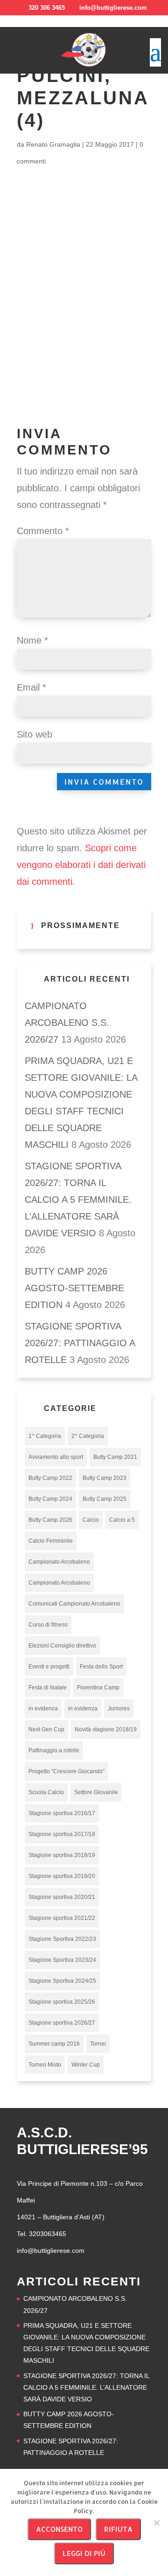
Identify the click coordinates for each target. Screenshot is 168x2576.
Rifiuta (118, 2529)
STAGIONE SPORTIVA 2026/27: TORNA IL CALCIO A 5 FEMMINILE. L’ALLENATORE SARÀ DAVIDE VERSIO (78, 1200)
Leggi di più (84, 2553)
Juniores (119, 1708)
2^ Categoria (88, 1436)
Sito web (35, 734)
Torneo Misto (45, 2065)
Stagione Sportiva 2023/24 (62, 1960)
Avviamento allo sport (56, 1457)
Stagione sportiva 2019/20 (62, 1876)
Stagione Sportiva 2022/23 (62, 1939)
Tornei (98, 2044)
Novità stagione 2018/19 (106, 1729)
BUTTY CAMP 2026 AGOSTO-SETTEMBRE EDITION (74, 1288)
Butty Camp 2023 (105, 1478)
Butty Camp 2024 (50, 1499)
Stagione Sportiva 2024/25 (62, 1981)
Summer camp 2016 (54, 2044)
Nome (32, 640)
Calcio (91, 1520)
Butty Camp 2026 (50, 1520)
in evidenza (43, 1708)
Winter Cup (86, 2065)
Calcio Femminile (51, 1541)
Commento (43, 531)
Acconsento (59, 2529)
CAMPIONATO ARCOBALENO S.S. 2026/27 (67, 1023)
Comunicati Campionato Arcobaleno (74, 1604)
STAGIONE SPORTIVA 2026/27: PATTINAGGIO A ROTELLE (80, 1343)
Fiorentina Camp (98, 1688)
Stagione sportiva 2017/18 (62, 1834)
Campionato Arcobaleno (59, 1562)
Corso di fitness (48, 1625)
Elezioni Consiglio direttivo (62, 1646)
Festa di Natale (48, 1688)
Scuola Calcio (46, 1792)
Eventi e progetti (49, 1667)
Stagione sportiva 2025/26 (62, 2002)
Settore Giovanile (96, 1792)
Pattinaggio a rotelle (54, 1750)
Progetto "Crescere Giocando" (66, 1771)
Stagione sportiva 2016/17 (62, 1813)
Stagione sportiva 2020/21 (62, 1897)
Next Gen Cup (46, 1729)
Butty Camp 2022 (50, 1478)
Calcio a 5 (122, 1520)
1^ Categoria (45, 1436)
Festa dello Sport (101, 1667)
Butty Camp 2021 (115, 1457)
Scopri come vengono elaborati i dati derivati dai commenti (81, 865)
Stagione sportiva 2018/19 (62, 1855)
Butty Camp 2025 (105, 1499)
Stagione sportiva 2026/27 (62, 2023)
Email (31, 687)
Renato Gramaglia (53, 144)
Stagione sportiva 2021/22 (62, 1918)
